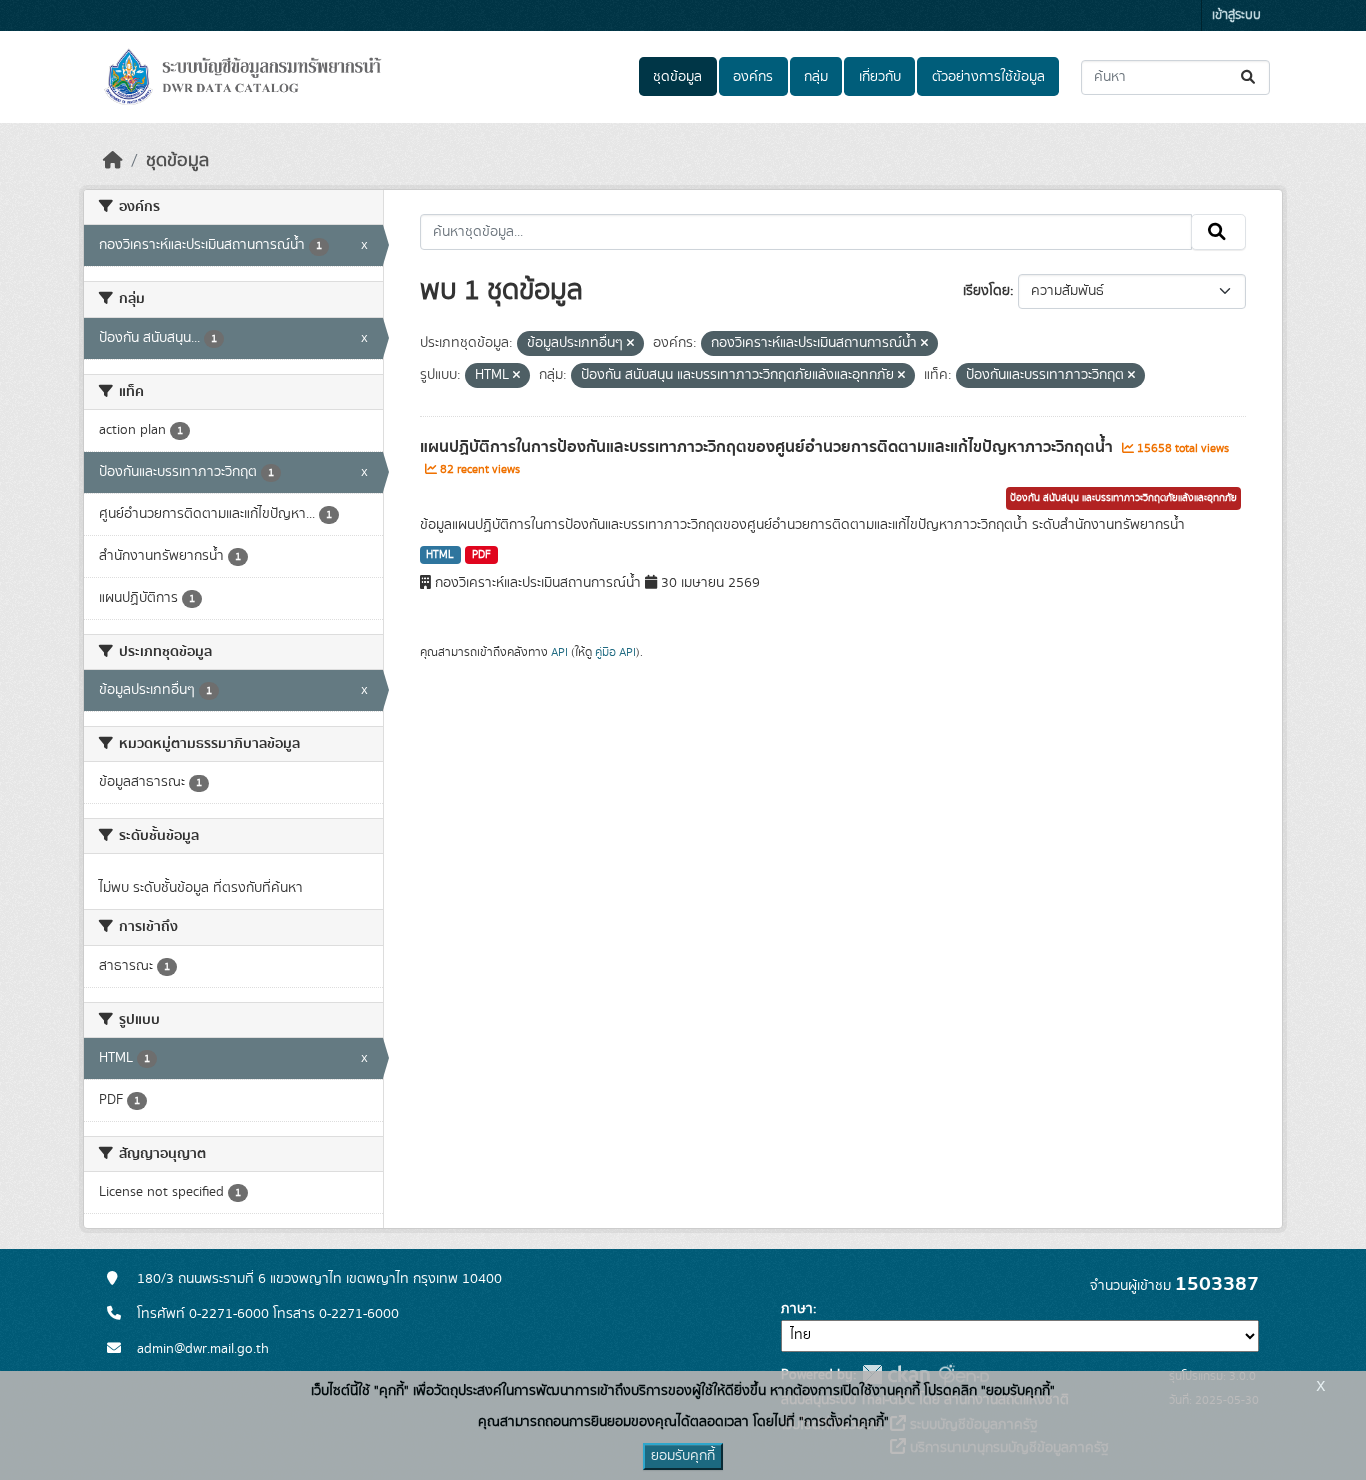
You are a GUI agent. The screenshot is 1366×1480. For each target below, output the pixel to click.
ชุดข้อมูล (677, 77)
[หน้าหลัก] (113, 161)
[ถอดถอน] (630, 344)
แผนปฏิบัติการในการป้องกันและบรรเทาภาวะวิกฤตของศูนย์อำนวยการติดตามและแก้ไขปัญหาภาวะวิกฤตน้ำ (768, 447)
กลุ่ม (816, 77)
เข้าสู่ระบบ (1236, 15)
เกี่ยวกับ (880, 77)
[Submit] (1249, 77)
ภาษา (797, 1309)
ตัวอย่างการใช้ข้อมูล (988, 77)
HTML (440, 555)
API (559, 652)
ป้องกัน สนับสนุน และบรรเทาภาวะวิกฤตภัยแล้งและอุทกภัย (1123, 498)
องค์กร (753, 77)
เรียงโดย (986, 291)
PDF (481, 555)
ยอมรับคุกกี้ (683, 1456)
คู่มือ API (615, 652)
